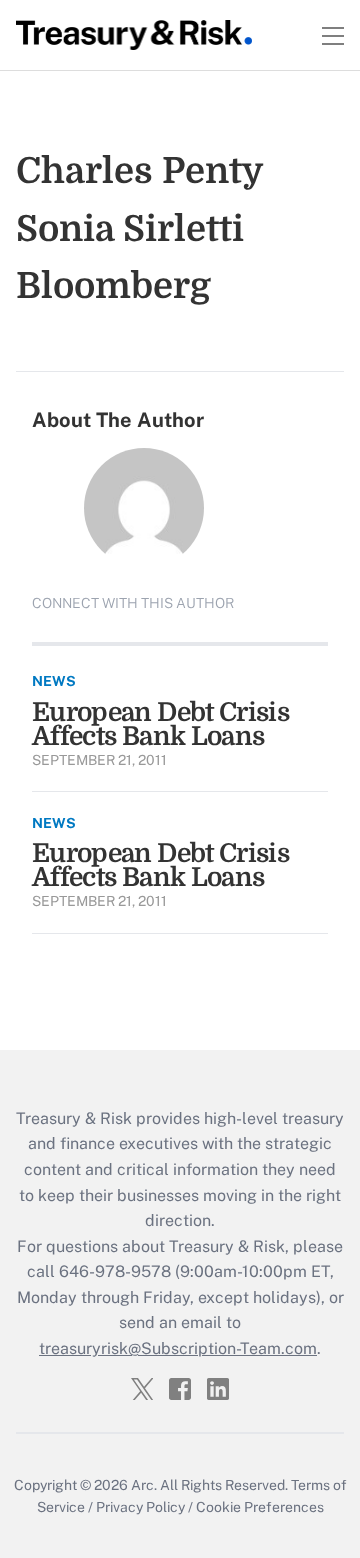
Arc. (144, 1485)
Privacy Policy (140, 1507)
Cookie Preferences (260, 1507)
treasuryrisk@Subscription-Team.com (178, 1348)
